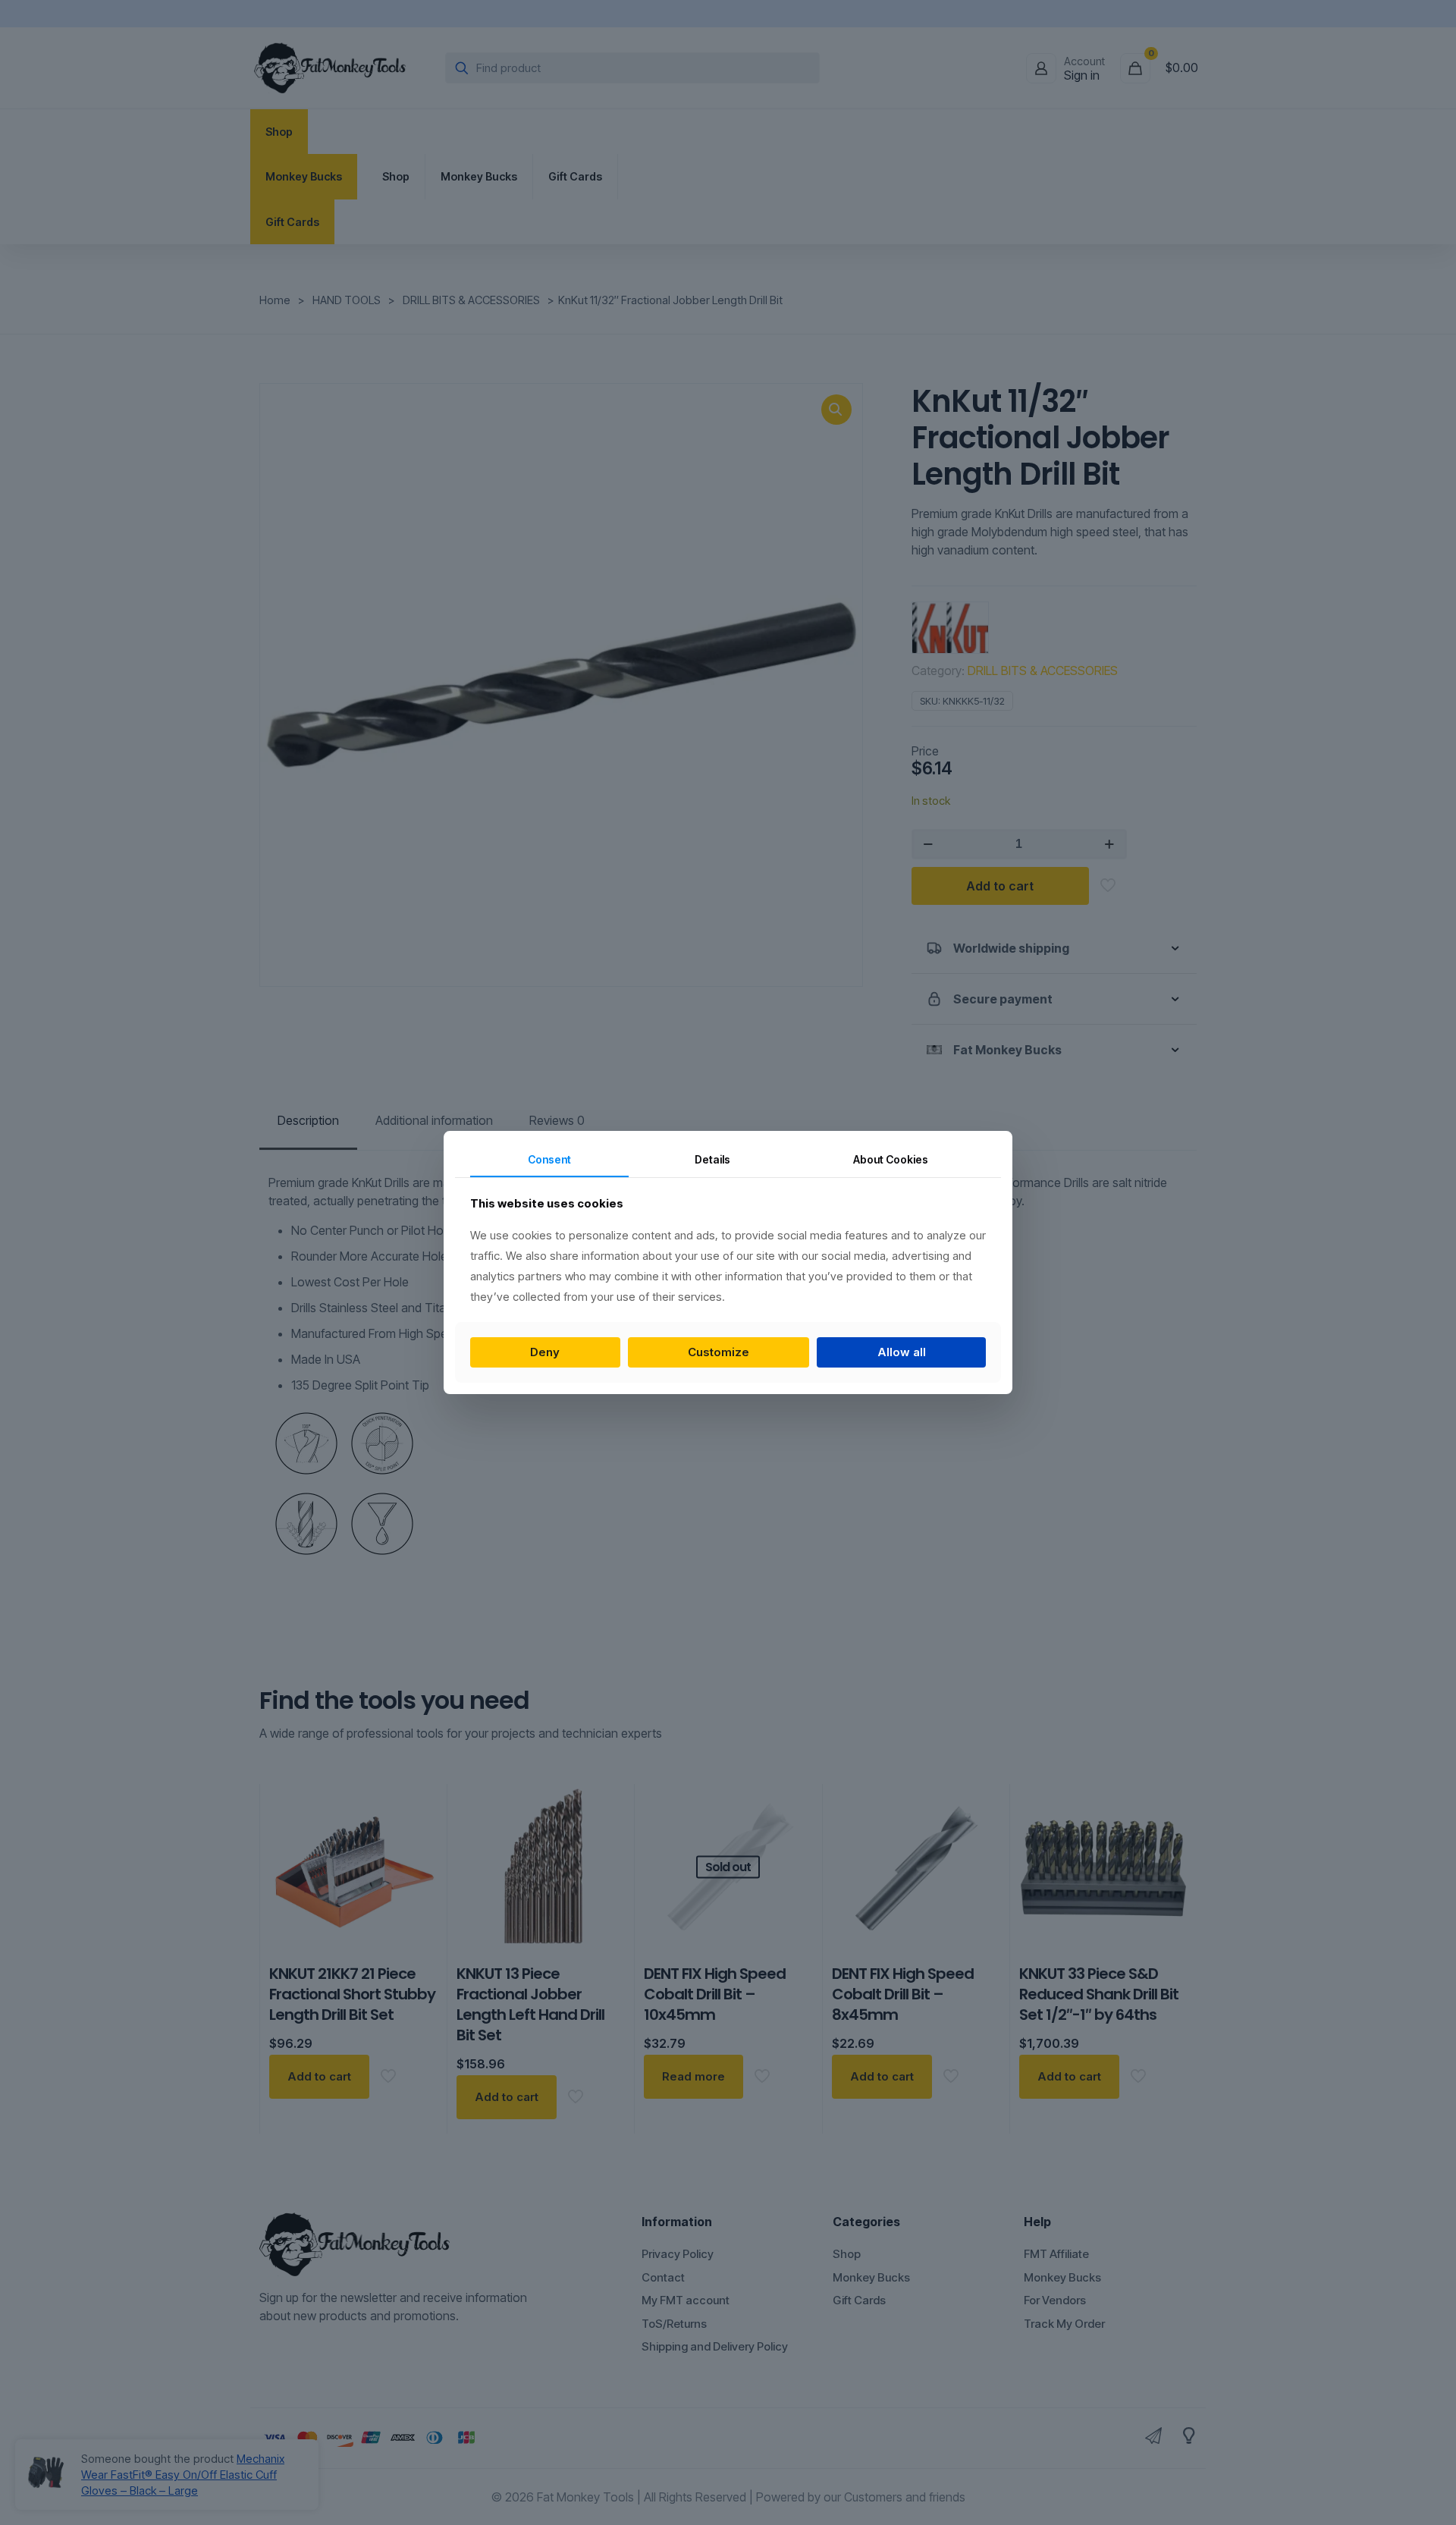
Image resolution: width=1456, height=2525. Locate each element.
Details (712, 1159)
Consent (549, 1159)
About (891, 1159)
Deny (545, 1352)
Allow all (902, 1352)
